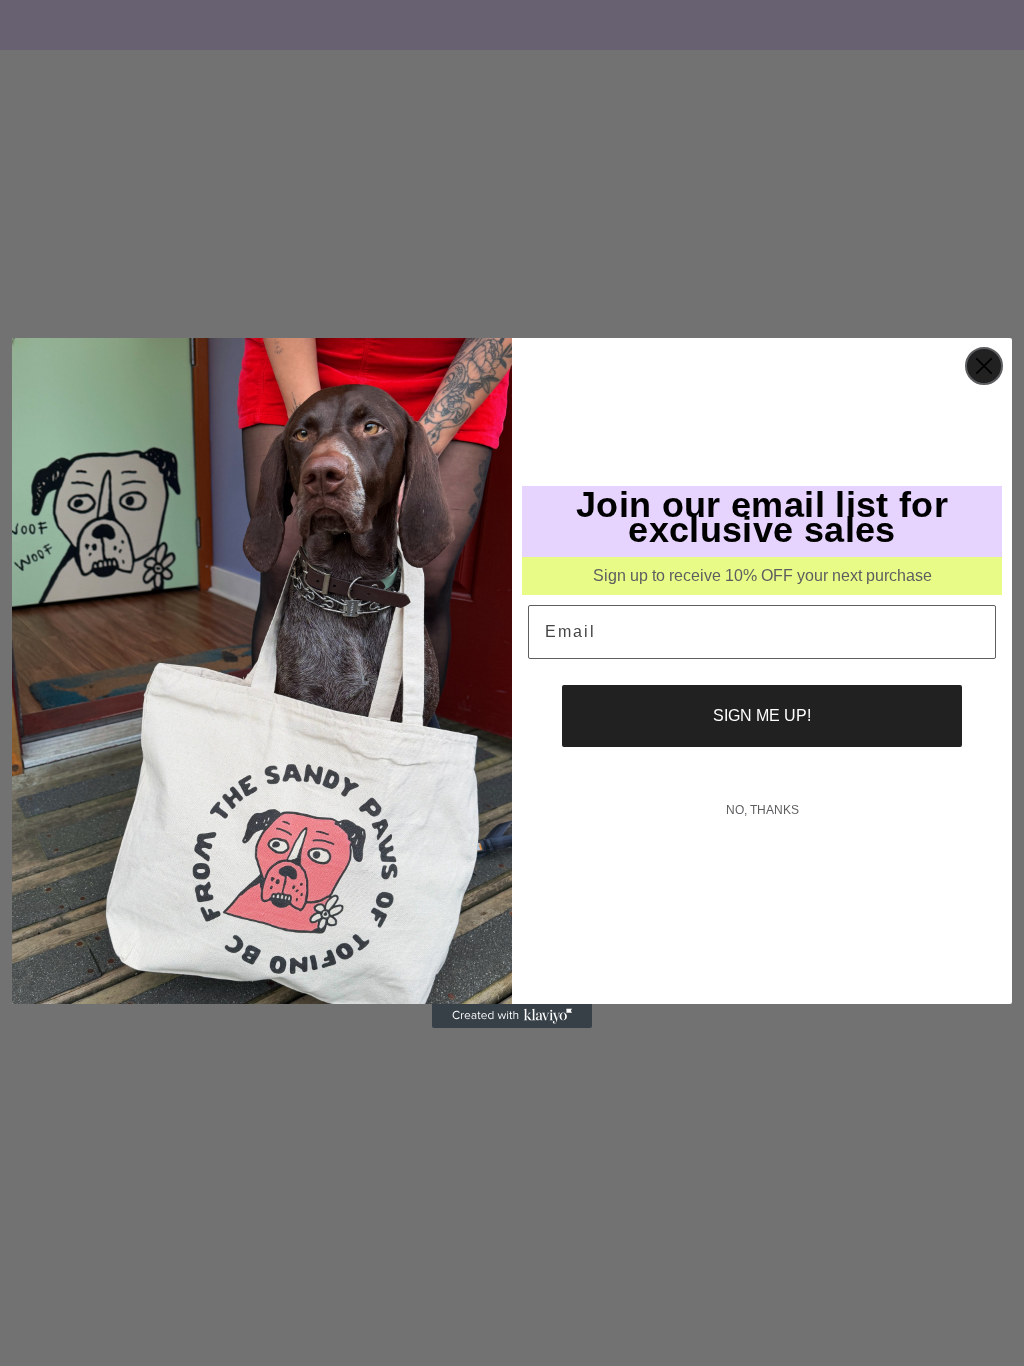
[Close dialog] (984, 366)
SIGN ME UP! (762, 715)
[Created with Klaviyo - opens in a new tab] (512, 1016)
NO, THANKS (762, 810)
